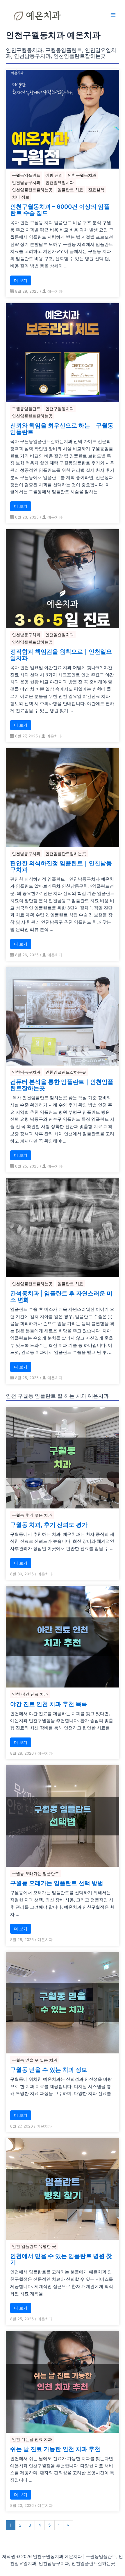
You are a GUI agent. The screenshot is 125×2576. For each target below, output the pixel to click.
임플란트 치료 (70, 190)
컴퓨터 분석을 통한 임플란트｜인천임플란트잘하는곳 (62, 1085)
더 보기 (21, 280)
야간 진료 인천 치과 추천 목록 (49, 1704)
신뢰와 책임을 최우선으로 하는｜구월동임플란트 (62, 429)
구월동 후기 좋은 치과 (32, 1515)
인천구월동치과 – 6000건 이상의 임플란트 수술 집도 (60, 210)
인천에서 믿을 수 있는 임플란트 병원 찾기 (61, 2259)
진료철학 (96, 190)
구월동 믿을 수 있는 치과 (35, 2060)
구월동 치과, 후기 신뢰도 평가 (49, 1525)
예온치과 (55, 291)
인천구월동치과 (82, 175)
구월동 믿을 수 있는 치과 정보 (49, 2070)
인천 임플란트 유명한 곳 (34, 2246)
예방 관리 (54, 175)
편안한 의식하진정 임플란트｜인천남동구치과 (61, 866)
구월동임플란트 (26, 175)
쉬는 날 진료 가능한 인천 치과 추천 (55, 2449)
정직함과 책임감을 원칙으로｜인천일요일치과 (61, 655)
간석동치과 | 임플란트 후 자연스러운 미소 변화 (61, 1297)
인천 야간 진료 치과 (30, 1694)
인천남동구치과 (26, 182)
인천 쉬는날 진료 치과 (32, 2439)
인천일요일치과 (60, 182)
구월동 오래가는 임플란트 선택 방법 (57, 1883)
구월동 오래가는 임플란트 (35, 1873)
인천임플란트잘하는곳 (32, 190)
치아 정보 (21, 197)
